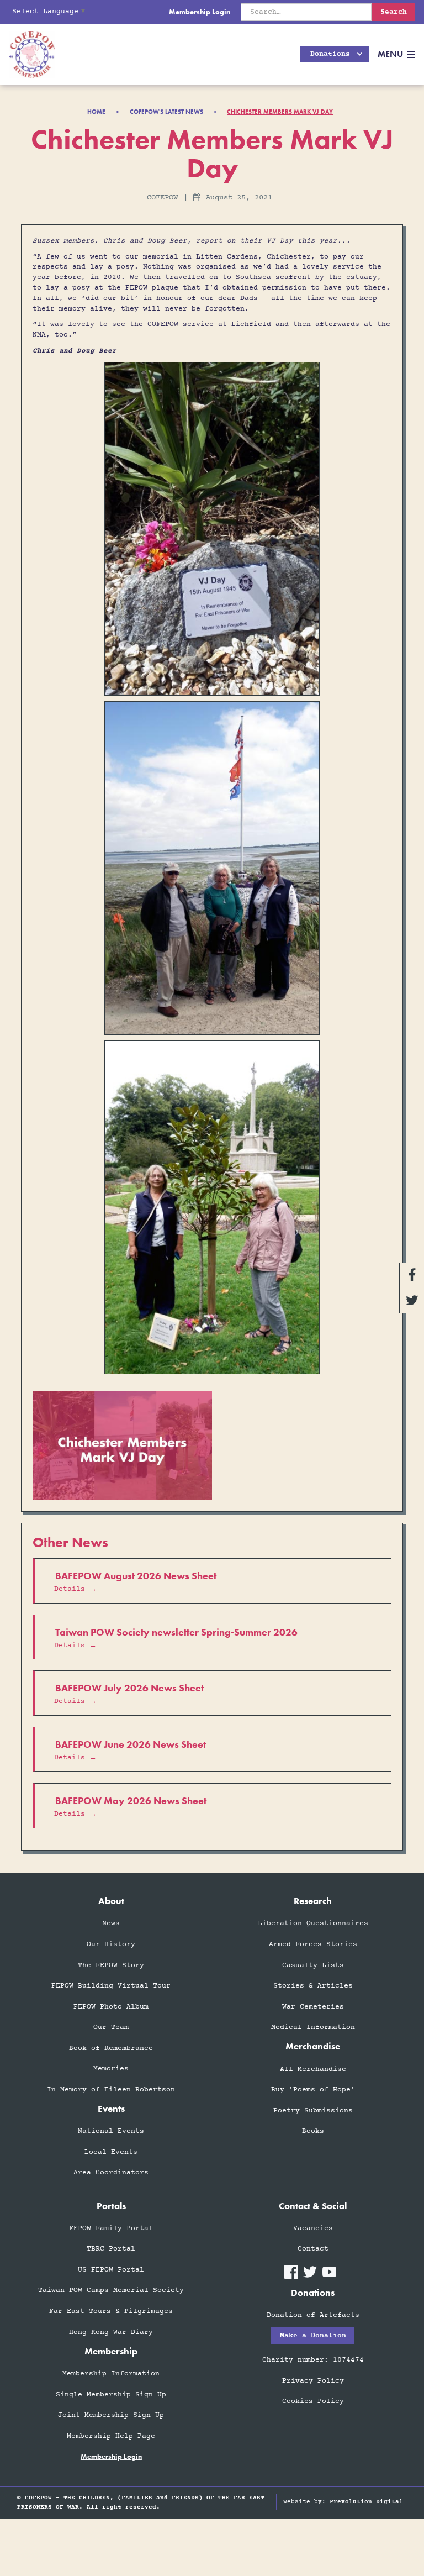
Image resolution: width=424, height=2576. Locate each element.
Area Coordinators (111, 2173)
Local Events (111, 2152)
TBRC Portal (111, 2249)
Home (96, 112)
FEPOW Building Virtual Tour (111, 1986)
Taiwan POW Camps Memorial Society (111, 2290)
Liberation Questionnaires (313, 1923)
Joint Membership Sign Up (111, 2415)
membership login (111, 2457)
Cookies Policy (313, 2401)
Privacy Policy (313, 2381)
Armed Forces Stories (313, 1944)
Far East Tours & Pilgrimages (111, 2311)
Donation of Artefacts (313, 2315)
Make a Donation (313, 2336)
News (111, 1923)
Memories (111, 2069)
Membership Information (111, 2374)
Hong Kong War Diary (111, 2332)
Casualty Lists (313, 1965)
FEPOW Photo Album (111, 2007)
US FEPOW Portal (111, 2270)
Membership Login (200, 12)
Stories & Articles (313, 1986)
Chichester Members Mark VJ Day (280, 112)
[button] (335, 54)
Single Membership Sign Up (111, 2395)
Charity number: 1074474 (313, 2360)
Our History (111, 1944)
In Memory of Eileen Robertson (111, 2090)
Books (313, 2131)
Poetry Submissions (313, 2111)
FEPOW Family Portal (111, 2228)
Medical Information (313, 2027)
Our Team (111, 2027)
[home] (28, 54)
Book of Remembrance (111, 2048)
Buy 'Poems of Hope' (313, 2090)
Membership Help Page (111, 2436)
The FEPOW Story (111, 1965)
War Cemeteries (313, 2007)
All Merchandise (313, 2069)
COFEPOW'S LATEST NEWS (166, 112)
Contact (313, 2249)
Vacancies (313, 2228)
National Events (111, 2131)
